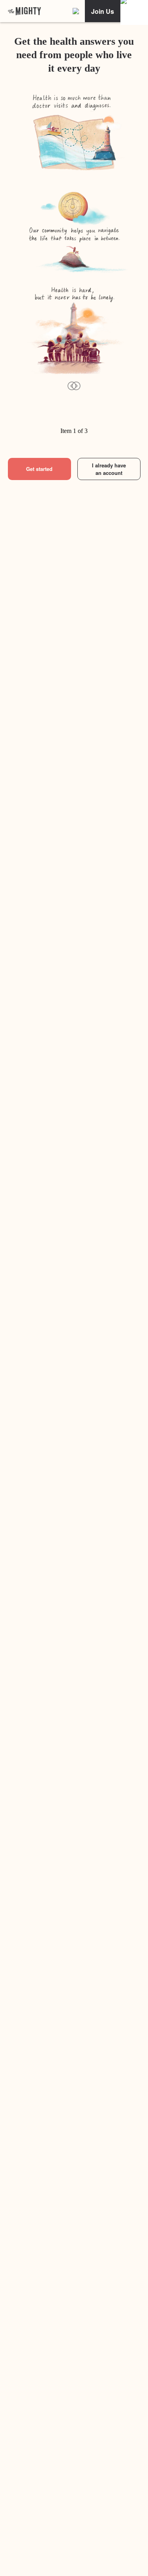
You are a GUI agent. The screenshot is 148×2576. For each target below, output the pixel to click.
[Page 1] (15, 421)
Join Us (103, 11)
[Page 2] (44, 421)
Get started (39, 469)
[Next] (76, 385)
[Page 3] (73, 421)
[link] (24, 11)
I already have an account (109, 469)
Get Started (74, 2560)
